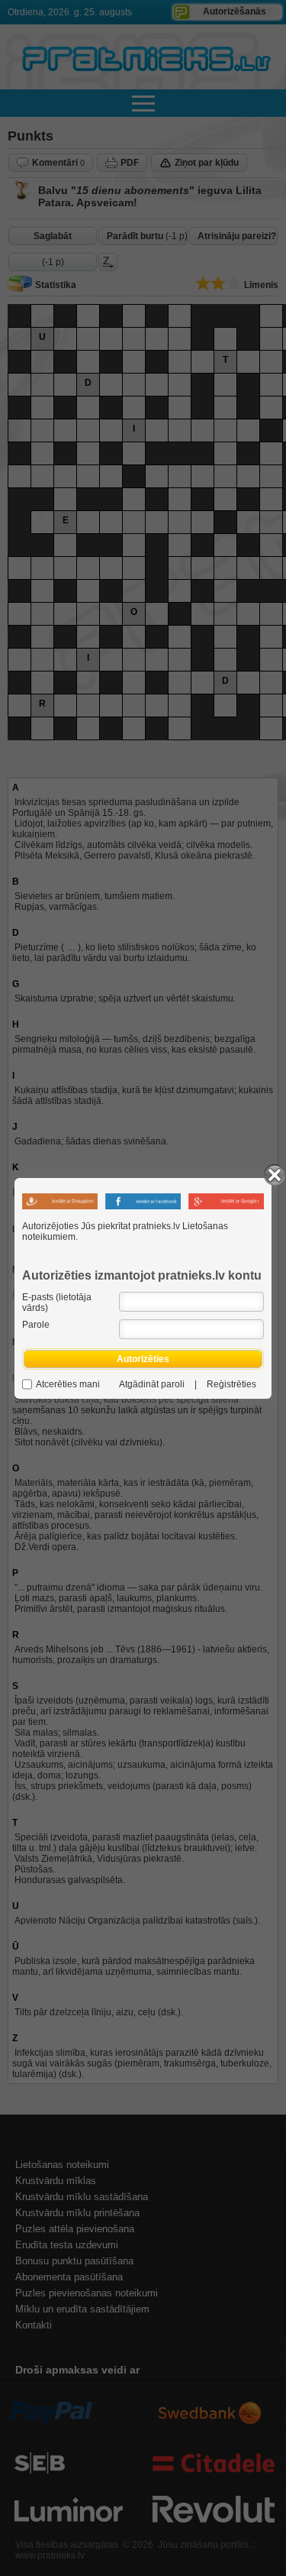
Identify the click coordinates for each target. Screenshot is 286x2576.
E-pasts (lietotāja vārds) (57, 1303)
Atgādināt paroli (152, 1384)
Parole (36, 1325)
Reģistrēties (231, 1384)
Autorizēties (143, 1359)
